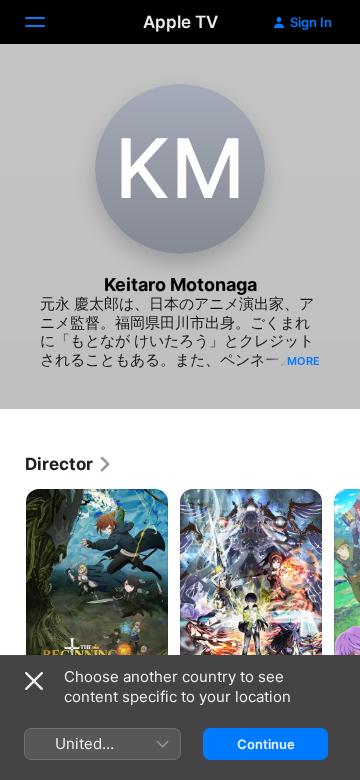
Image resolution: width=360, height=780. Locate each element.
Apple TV (180, 22)
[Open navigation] (47, 22)
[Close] (34, 681)
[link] (69, 464)
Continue (266, 744)
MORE (303, 361)
